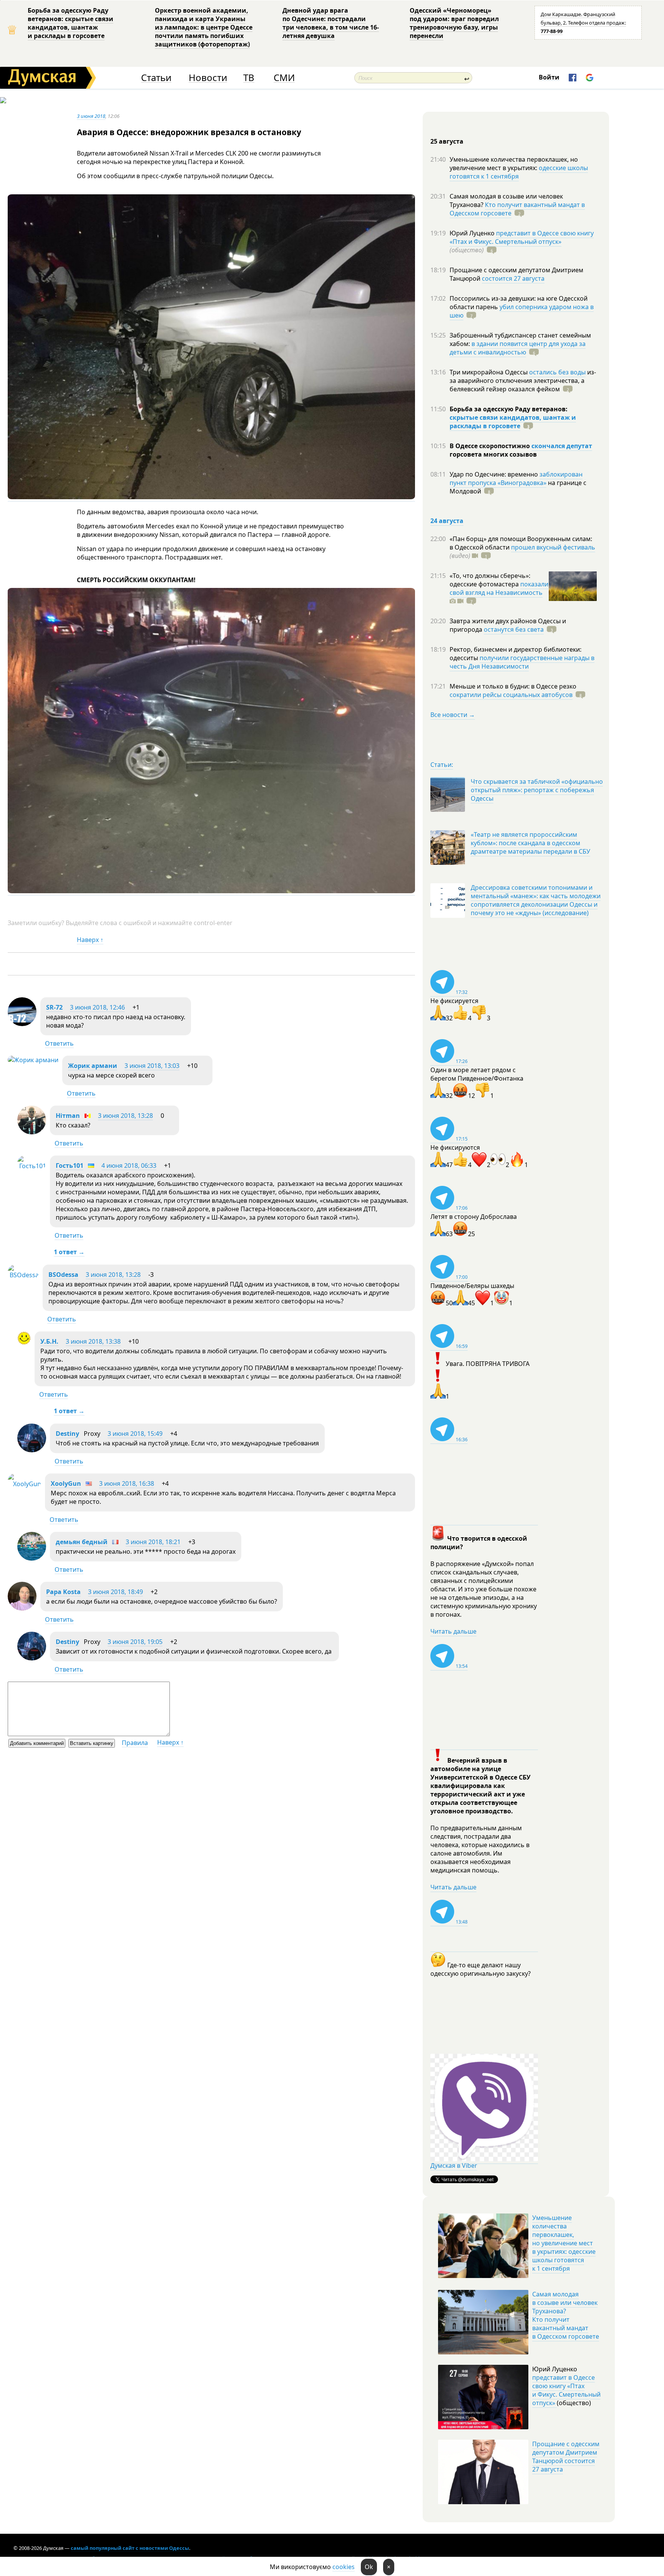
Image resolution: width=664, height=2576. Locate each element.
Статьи (156, 78)
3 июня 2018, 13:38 (93, 1341)
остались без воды (557, 372)
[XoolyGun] (24, 1484)
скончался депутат (562, 446)
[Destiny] (32, 1450)
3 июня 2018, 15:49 (135, 1434)
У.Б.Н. (49, 1341)
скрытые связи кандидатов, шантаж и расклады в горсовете (513, 422)
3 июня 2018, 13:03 (152, 1066)
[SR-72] (22, 1024)
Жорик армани (93, 1066)
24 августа (447, 521)
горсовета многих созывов (493, 454)
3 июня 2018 (91, 116)
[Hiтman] (32, 1132)
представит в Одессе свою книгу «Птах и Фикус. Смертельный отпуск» (522, 237)
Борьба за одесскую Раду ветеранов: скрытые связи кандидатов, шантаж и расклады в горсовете (71, 23)
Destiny (67, 1434)
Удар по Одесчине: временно (495, 474)
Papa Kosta (63, 1592)
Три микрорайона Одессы (489, 372)
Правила (135, 1743)
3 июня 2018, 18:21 (153, 1542)
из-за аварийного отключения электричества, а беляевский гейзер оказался (523, 381)
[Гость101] (32, 1166)
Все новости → (453, 715)
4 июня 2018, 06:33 (129, 1165)
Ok (369, 2567)
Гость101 (70, 1165)
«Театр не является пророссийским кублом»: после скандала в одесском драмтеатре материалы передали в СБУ (530, 843)
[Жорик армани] (33, 1060)
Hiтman (68, 1116)
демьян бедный (82, 1542)
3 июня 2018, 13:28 (125, 1116)
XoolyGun (66, 1483)
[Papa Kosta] (22, 1608)
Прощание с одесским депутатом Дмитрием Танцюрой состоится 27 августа (566, 2457)
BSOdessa (63, 1275)
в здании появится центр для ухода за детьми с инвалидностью (518, 348)
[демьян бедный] (32, 1558)
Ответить (59, 1043)
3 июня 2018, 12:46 (97, 1007)
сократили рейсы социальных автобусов (511, 695)
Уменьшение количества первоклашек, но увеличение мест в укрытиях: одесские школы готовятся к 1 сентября (564, 2243)
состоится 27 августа (513, 278)
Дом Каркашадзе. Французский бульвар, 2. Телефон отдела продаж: (583, 23)
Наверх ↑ (90, 940)
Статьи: (442, 765)
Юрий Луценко (473, 233)
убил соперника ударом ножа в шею (522, 311)
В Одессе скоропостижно (491, 446)
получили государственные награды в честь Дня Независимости (522, 662)
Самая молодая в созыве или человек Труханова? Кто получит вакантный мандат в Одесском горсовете (566, 2315)
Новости (208, 78)
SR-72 (54, 1007)
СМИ (284, 78)
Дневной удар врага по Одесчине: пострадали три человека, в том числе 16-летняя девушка (331, 23)
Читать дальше (453, 1631)
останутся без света (514, 629)
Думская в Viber (454, 2165)
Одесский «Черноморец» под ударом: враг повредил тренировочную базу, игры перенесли (454, 23)
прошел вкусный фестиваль (553, 547)
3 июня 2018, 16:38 (127, 1483)
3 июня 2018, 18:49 (115, 1592)
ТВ (249, 78)
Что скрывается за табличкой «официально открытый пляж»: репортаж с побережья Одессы (537, 790)
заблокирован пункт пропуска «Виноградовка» (516, 478)
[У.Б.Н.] (24, 1343)
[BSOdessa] (23, 1275)
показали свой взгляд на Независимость (499, 588)
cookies (344, 2567)
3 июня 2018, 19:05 (135, 1642)
